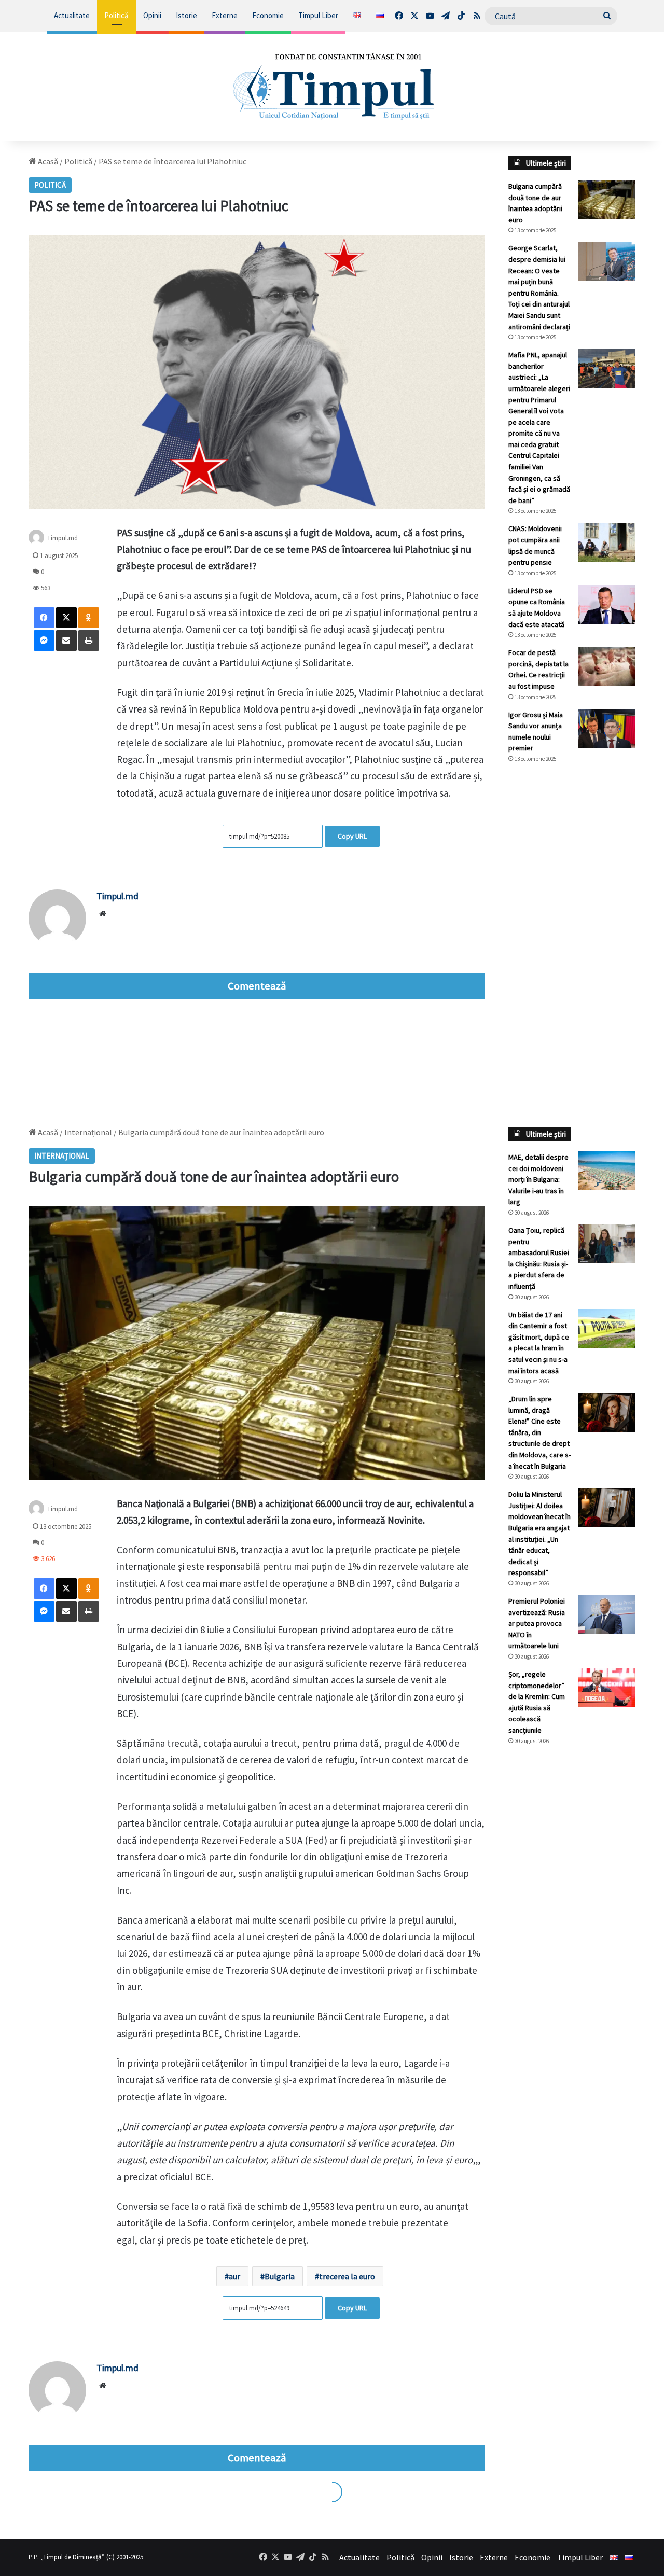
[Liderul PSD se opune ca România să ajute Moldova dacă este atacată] (607, 604)
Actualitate (72, 15)
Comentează (257, 986)
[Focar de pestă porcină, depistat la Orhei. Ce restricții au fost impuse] (607, 666)
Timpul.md (63, 538)
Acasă (47, 161)
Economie (268, 15)
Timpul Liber (318, 15)
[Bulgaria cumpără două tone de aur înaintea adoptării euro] (607, 200)
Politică (116, 15)
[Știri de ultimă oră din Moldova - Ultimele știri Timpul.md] (332, 86)
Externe (225, 15)
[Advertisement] (572, 945)
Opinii (152, 15)
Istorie (186, 15)
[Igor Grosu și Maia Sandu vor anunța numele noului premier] (607, 728)
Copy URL (352, 836)
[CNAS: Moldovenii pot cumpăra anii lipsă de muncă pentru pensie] (607, 542)
